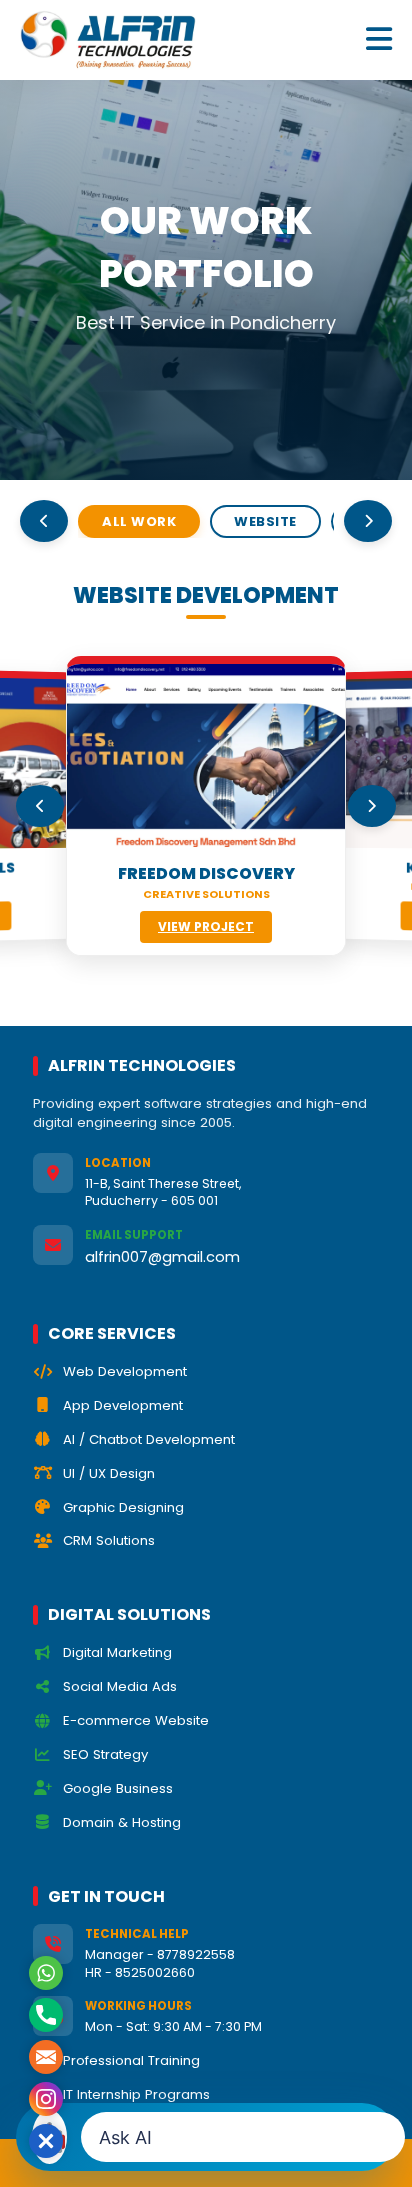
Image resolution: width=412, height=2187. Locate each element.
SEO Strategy (105, 1754)
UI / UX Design (109, 1473)
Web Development (125, 1371)
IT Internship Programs (136, 2094)
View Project (206, 926)
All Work (139, 521)
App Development (123, 1405)
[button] (46, 2141)
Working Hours (138, 2006)
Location (118, 1163)
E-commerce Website (136, 1720)
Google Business (118, 1788)
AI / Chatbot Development (149, 1439)
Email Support (134, 1235)
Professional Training (131, 2060)
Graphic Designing (123, 1507)
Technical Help (137, 1934)
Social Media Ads (120, 1686)
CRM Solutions (109, 1540)
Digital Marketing (117, 1652)
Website (265, 521)
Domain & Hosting (122, 1822)
